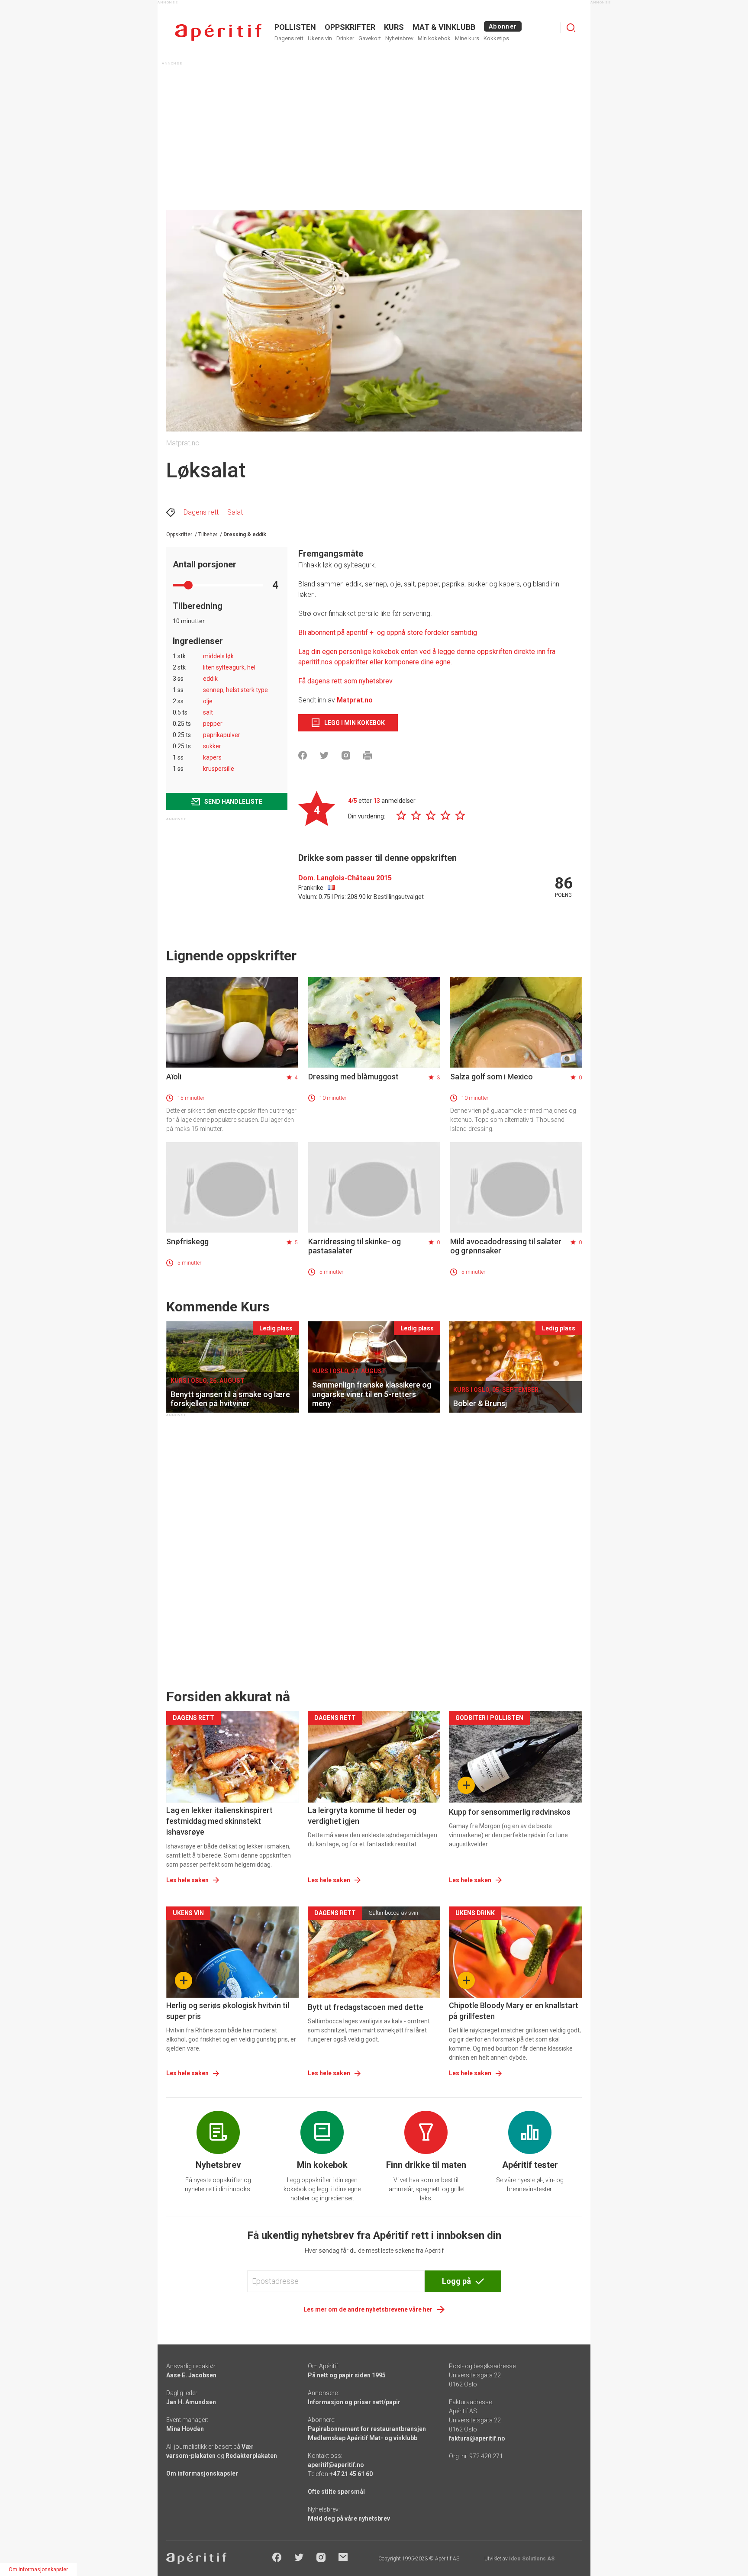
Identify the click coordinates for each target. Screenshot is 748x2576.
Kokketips (496, 38)
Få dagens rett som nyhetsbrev (345, 681)
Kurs (394, 27)
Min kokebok (434, 38)
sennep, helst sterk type (235, 690)
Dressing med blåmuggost (353, 1077)
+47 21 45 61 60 (351, 2474)
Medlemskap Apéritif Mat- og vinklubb (363, 2438)
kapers (212, 757)
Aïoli (174, 1077)
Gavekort (370, 38)
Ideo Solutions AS (532, 2559)
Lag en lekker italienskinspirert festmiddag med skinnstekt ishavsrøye (219, 1821)
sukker (212, 746)
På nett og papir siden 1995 (347, 2375)
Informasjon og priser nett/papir (354, 2402)
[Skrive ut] (368, 755)
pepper (213, 724)
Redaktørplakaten (251, 2456)
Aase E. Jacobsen (191, 2375)
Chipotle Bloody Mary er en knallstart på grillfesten (514, 2011)
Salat (235, 512)
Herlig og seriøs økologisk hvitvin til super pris (228, 2011)
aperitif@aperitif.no (336, 2465)
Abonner (503, 26)
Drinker (345, 38)
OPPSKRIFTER (350, 27)
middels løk (218, 656)
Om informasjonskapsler (202, 2473)
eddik (210, 679)
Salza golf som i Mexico (492, 1077)
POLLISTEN (295, 27)
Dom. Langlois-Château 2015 (345, 878)
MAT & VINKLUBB (444, 27)
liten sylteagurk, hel (229, 667)
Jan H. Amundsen (191, 2402)
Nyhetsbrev (399, 38)
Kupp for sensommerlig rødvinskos (510, 1812)
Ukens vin (320, 38)
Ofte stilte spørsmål (336, 2492)
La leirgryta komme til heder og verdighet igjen (362, 1816)
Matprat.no (355, 700)
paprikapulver (222, 735)
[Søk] (571, 28)
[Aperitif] (218, 32)
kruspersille (219, 769)
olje (208, 701)
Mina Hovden (185, 2429)
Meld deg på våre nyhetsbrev (349, 2518)
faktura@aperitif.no (477, 2438)
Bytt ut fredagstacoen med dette (366, 2007)
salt (208, 712)
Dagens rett (289, 38)
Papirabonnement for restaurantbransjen (367, 2429)
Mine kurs (467, 38)
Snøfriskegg (187, 1241)
